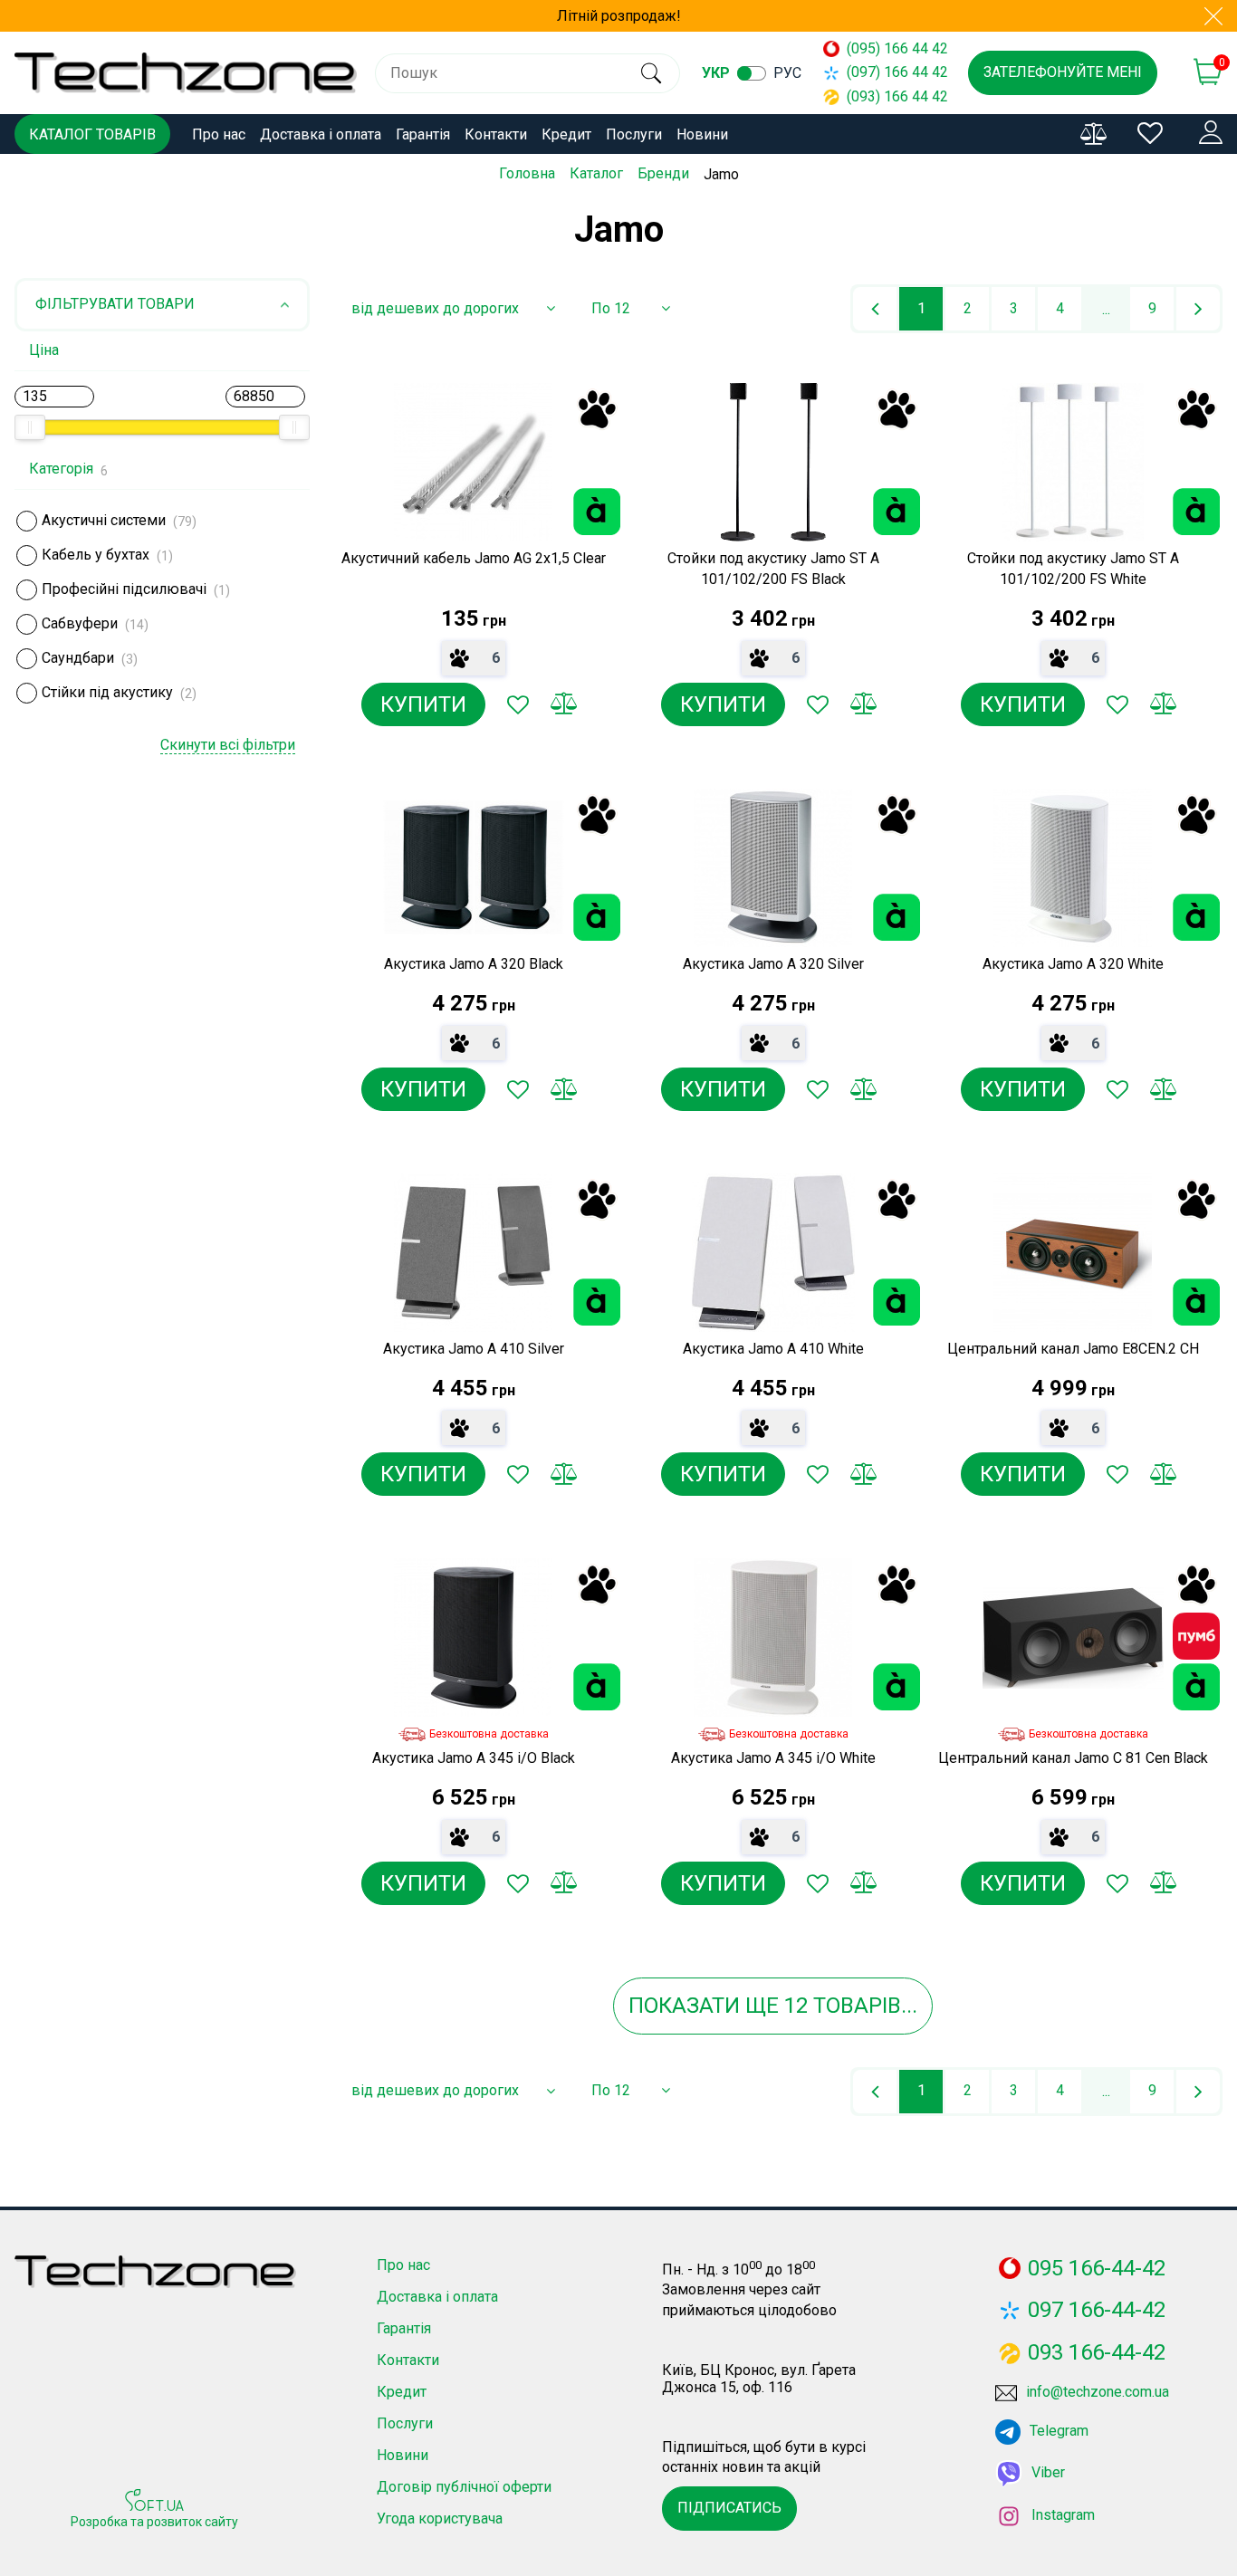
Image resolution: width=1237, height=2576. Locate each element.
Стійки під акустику (107, 692)
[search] (651, 73)
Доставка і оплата (321, 134)
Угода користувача (440, 2519)
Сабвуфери (80, 623)
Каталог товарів (92, 134)
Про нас (219, 134)
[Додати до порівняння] (563, 704)
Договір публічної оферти (464, 2487)
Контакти (496, 134)
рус (787, 73)
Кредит (566, 134)
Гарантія (423, 134)
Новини (702, 134)
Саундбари (78, 658)
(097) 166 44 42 (889, 72)
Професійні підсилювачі (124, 589)
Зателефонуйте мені (1063, 72)
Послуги (634, 134)
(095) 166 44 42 (889, 48)
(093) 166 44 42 (889, 96)
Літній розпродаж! (619, 16)
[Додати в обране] (518, 704)
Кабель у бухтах (96, 555)
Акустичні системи (104, 520)
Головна (527, 173)
